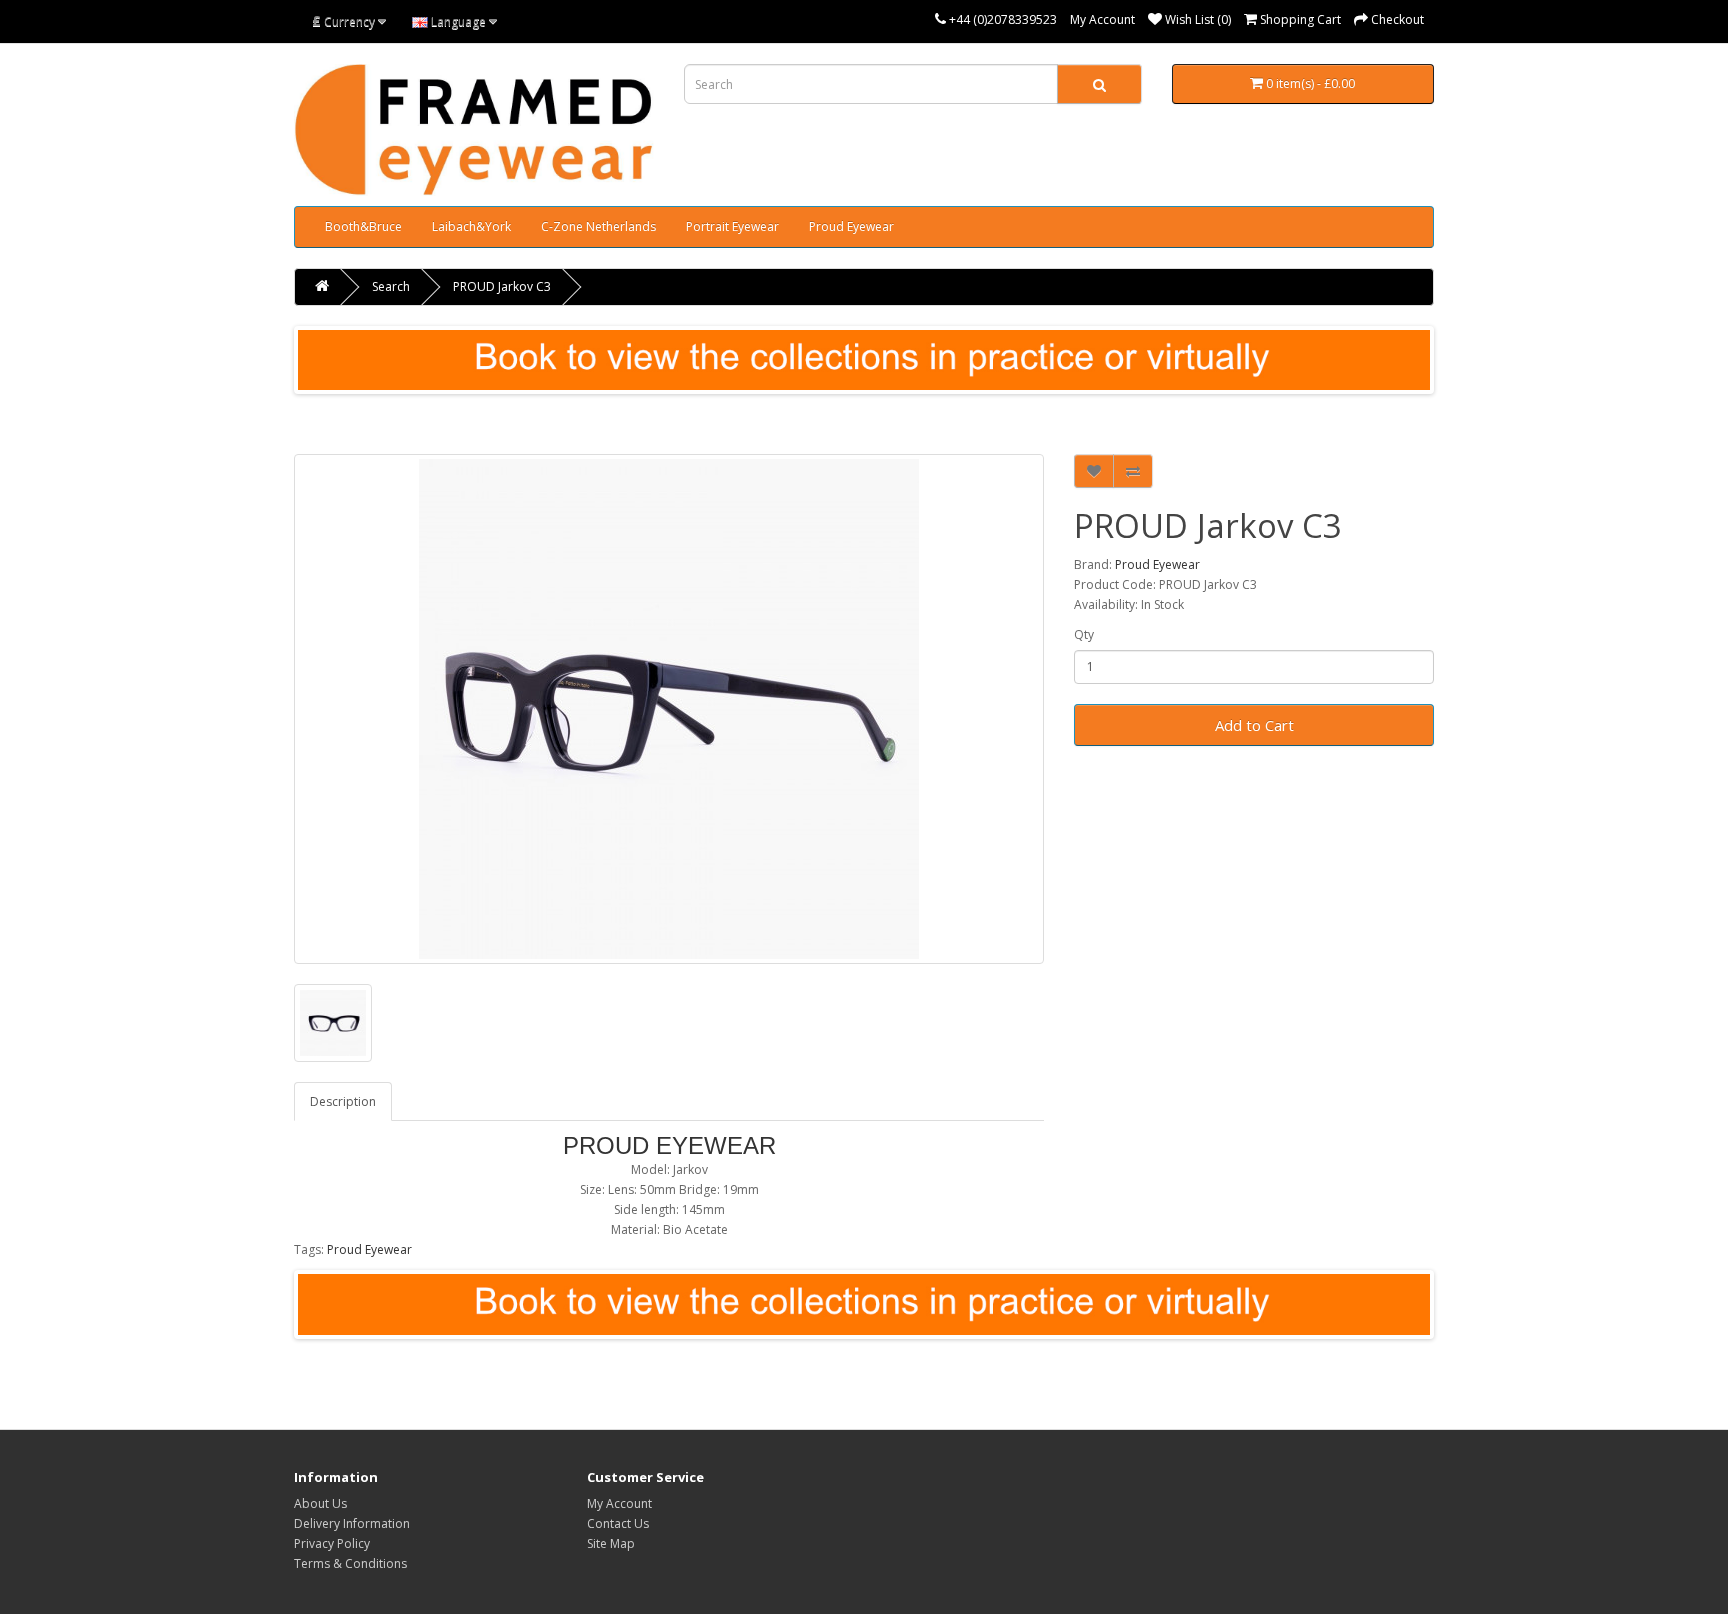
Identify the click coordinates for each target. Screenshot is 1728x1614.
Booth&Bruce (363, 226)
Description (343, 1101)
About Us (320, 1503)
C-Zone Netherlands (598, 226)
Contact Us (618, 1523)
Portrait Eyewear (732, 226)
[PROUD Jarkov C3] (669, 709)
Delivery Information (352, 1523)
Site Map (611, 1543)
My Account (1102, 19)
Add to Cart (1254, 725)
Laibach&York (471, 226)
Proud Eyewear (851, 226)
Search (391, 286)
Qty (1084, 634)
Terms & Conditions (350, 1563)
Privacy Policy (332, 1543)
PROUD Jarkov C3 (502, 286)
